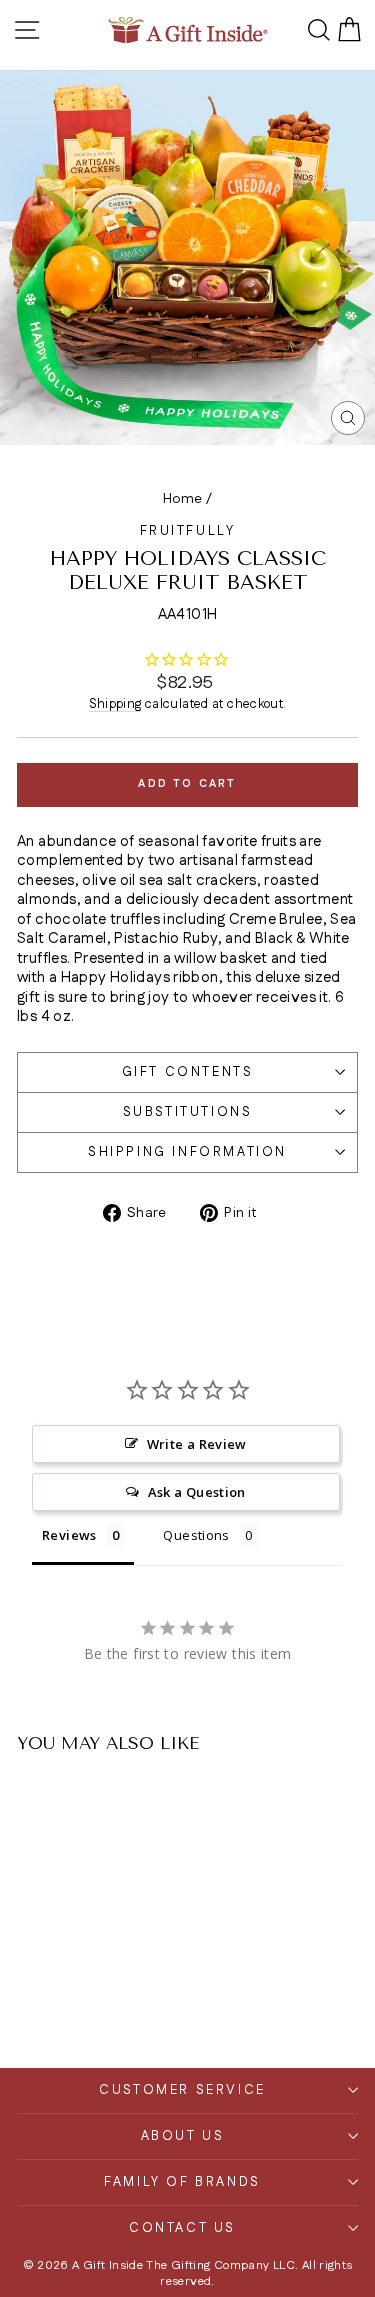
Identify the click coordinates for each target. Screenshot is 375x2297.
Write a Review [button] (197, 1444)
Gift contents (188, 1072)
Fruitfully (188, 531)
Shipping (115, 704)
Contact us (182, 2228)
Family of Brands (182, 2182)
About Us (183, 2136)
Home (183, 499)
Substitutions (188, 1112)
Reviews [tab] (69, 1535)
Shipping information (187, 1152)
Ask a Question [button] (197, 1492)
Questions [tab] (196, 1535)
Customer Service (182, 2090)
